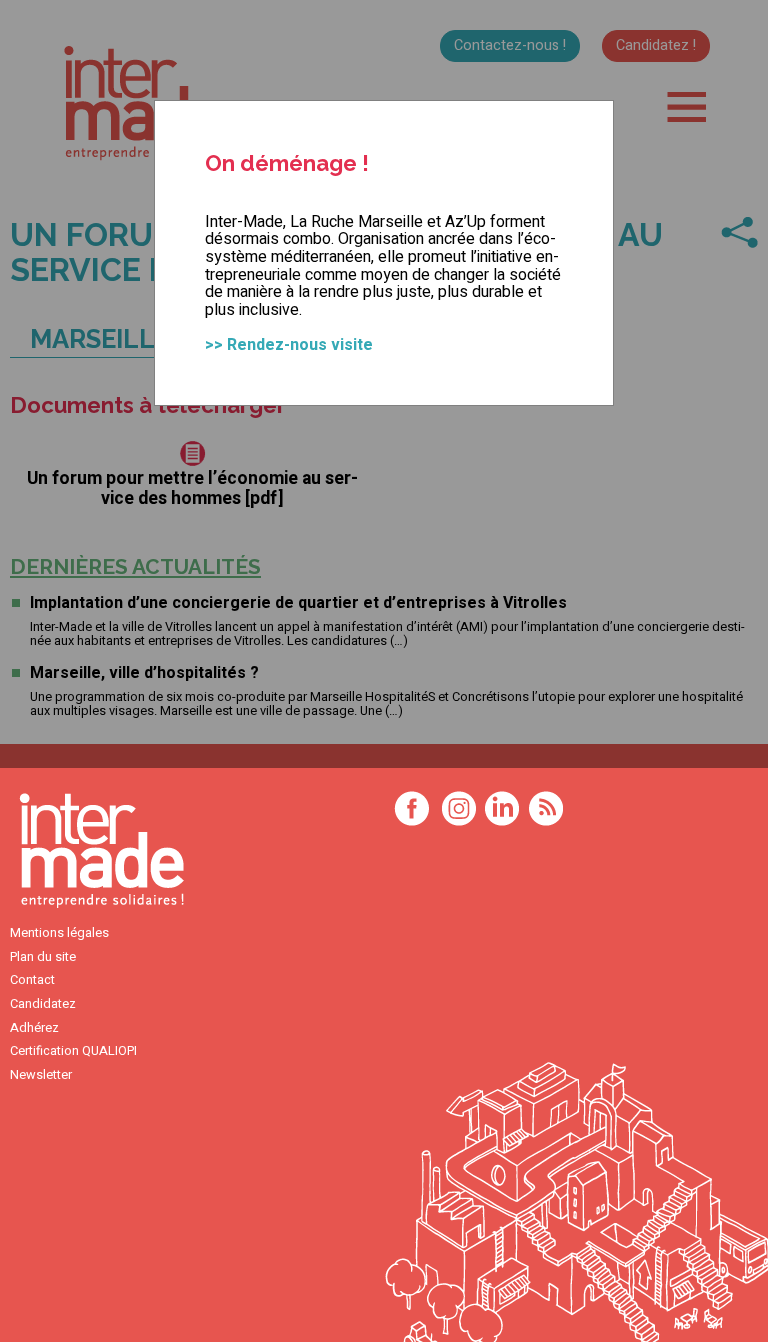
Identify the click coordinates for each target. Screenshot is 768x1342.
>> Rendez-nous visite (289, 345)
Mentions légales (59, 933)
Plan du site (43, 957)
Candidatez (43, 1004)
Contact (32, 980)
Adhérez (34, 1028)
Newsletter (41, 1075)
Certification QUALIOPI (73, 1051)
